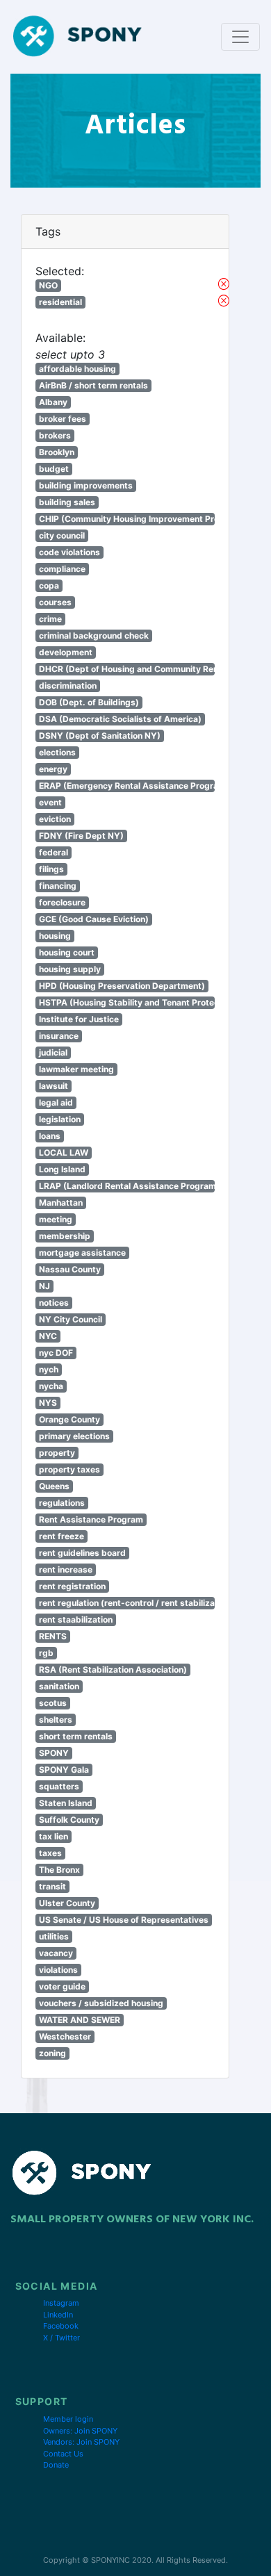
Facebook (61, 2326)
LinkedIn (58, 2315)
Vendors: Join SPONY (81, 2442)
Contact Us (63, 2454)
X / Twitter (61, 2338)
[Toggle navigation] (240, 37)
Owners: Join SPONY (80, 2431)
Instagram (61, 2303)
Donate (56, 2465)
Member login (68, 2419)
